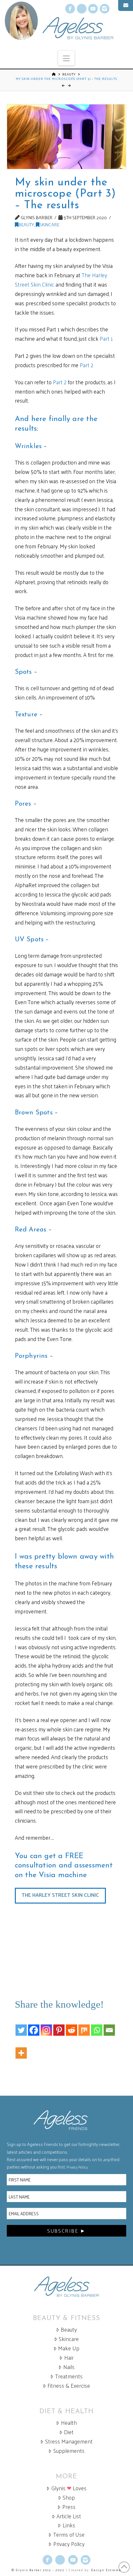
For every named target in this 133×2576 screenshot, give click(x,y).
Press (69, 2507)
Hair (69, 2358)
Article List (69, 2516)
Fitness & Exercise (69, 2386)
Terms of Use (69, 2535)
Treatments (69, 2376)
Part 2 (87, 365)
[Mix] (84, 2025)
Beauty (69, 74)
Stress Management (69, 2441)
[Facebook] (34, 2025)
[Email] (109, 2025)
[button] (66, 58)
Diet (69, 2432)
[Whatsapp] (97, 2025)
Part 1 (106, 338)
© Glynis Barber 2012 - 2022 (38, 2570)
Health (69, 2423)
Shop (69, 2498)
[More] (21, 2048)
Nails (69, 2367)
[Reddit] (72, 2025)
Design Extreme (106, 2570)
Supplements (69, 2451)
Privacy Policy (77, 2167)
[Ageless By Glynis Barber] (67, 2287)
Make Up (69, 2348)
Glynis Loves (69, 2488)
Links (69, 2525)
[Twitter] (21, 2025)
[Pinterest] (59, 2025)
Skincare (49, 224)
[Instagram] (46, 2025)
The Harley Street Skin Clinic (60, 1895)
